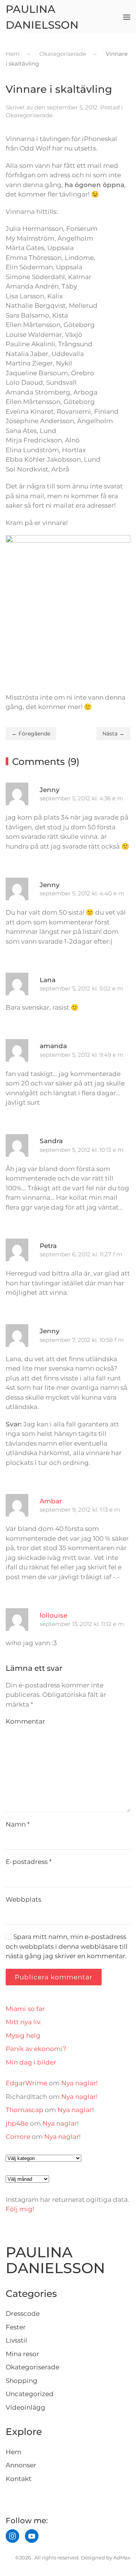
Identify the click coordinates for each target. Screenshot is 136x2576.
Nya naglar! (79, 2083)
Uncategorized (30, 2394)
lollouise (53, 1615)
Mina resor (22, 2354)
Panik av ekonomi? (36, 2049)
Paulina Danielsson (42, 17)
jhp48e (17, 2123)
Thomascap (25, 2110)
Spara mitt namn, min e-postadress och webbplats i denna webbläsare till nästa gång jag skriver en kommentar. (67, 1946)
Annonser (21, 2465)
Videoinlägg (25, 2407)
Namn (18, 1824)
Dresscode (23, 2313)
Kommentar (25, 1721)
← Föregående (31, 734)
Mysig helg (23, 2036)
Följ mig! (20, 2209)
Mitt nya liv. (24, 2022)
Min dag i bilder (31, 2062)
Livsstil (16, 2340)
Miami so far (25, 2009)
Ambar (51, 1501)
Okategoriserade (29, 115)
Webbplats (23, 1899)
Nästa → (113, 734)
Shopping (22, 2381)
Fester (16, 2327)
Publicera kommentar (54, 1977)
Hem (14, 2452)
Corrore (18, 2137)
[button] (127, 17)
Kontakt (19, 2479)
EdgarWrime (26, 2083)
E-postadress (29, 1862)
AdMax (122, 2558)
